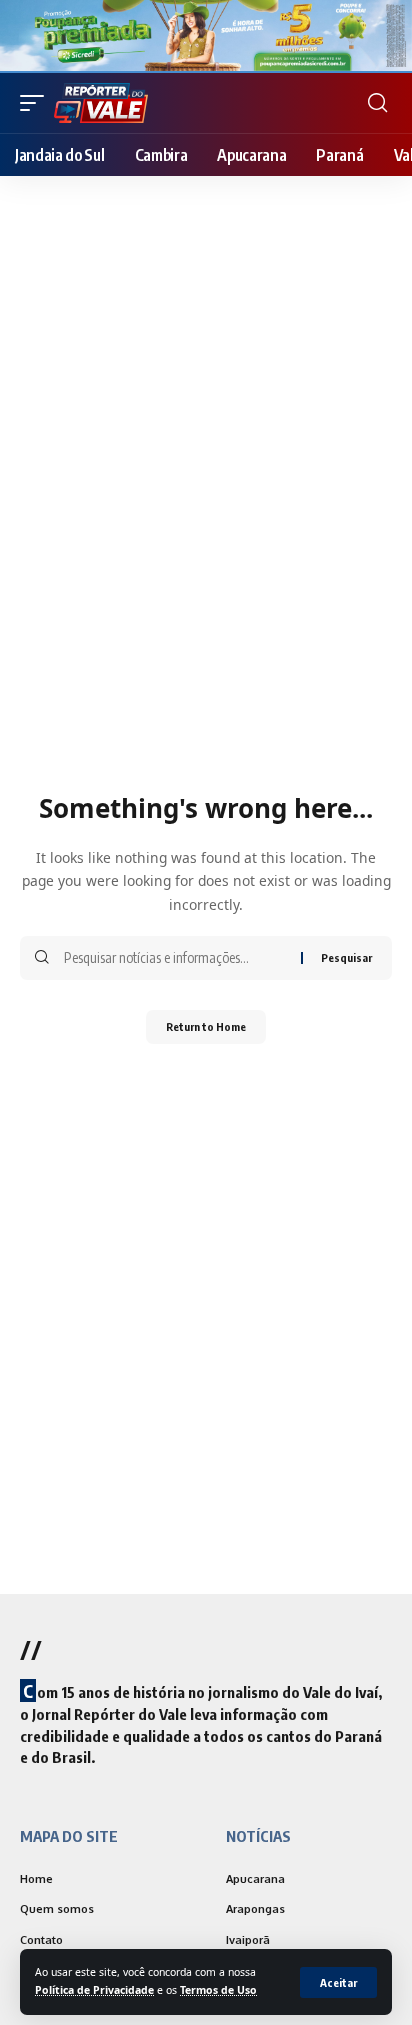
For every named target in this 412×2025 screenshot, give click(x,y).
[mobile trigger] (37, 103)
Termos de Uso (218, 1990)
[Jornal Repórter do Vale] (101, 103)
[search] (377, 103)
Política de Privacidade (94, 1990)
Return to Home (206, 1026)
